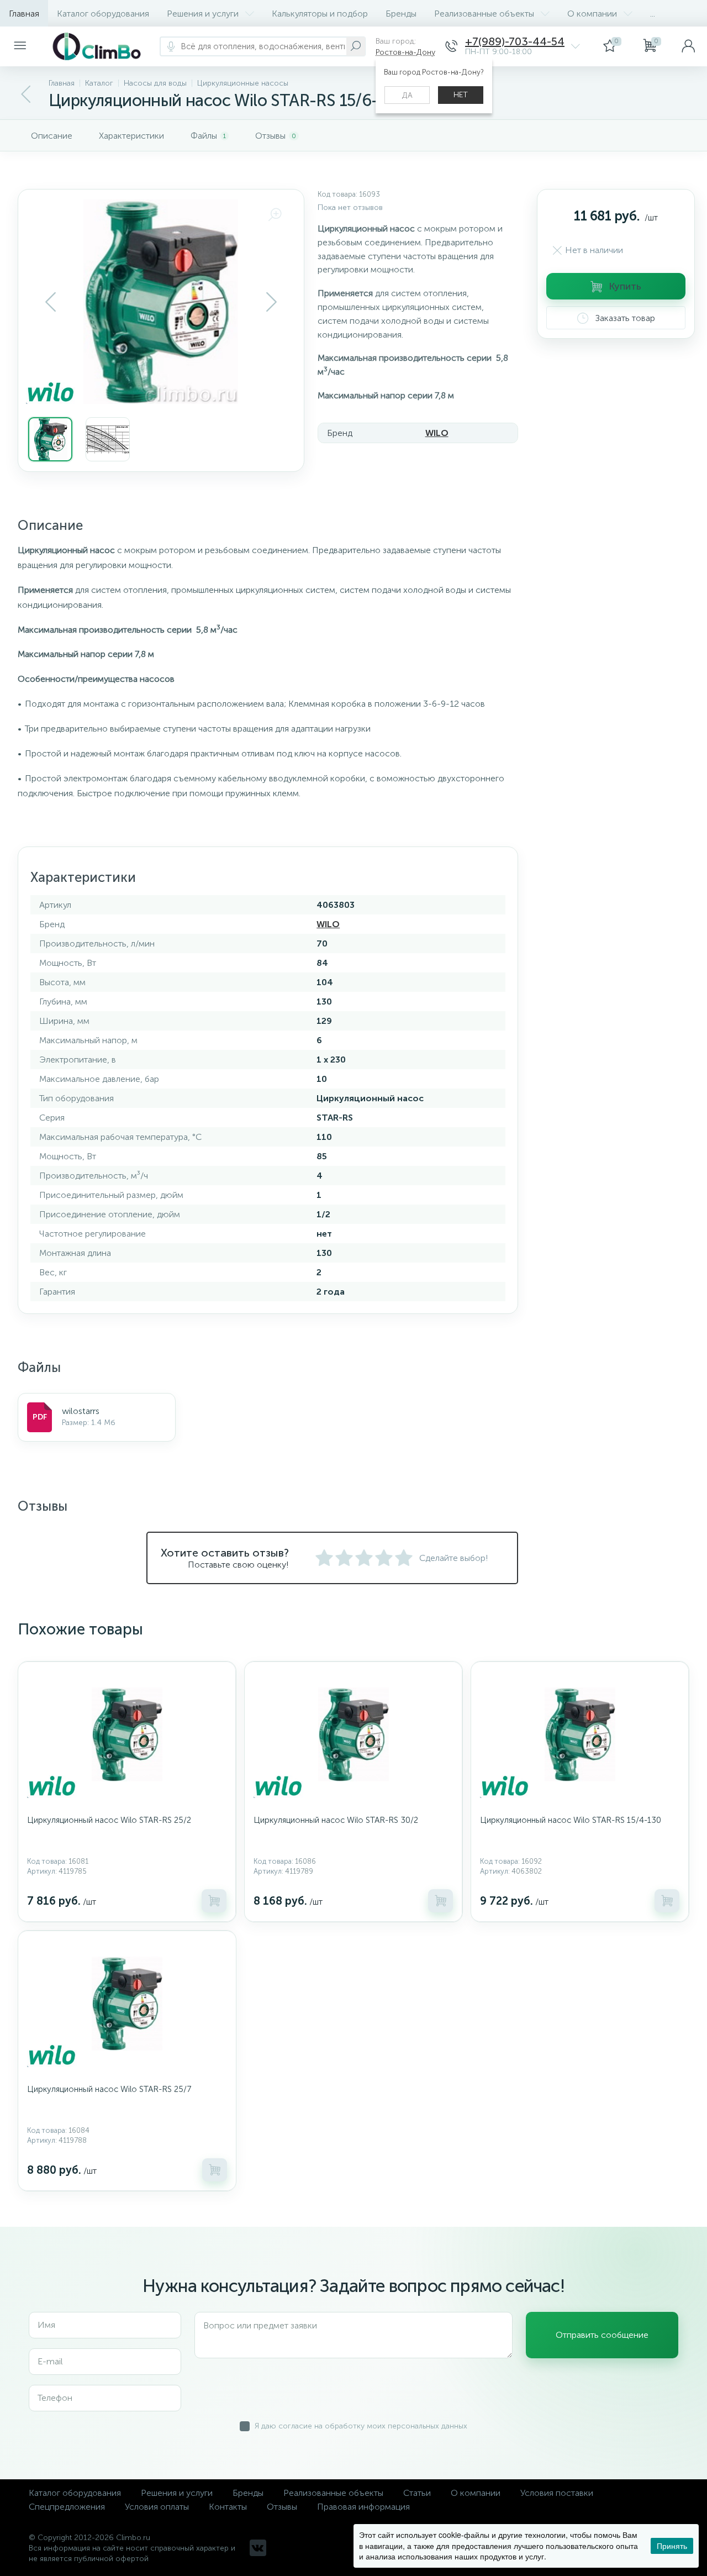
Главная (24, 14)
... (653, 14)
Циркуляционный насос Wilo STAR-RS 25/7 (109, 2089)
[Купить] (214, 1901)
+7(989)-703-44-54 (515, 42)
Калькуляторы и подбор (320, 14)
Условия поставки (557, 2493)
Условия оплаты (157, 2507)
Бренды (401, 14)
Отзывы (282, 2507)
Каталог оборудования (103, 14)
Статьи (417, 2493)
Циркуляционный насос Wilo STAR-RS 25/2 (109, 1820)
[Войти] (688, 46)
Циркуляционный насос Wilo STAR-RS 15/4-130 (571, 1820)
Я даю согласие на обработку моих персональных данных (361, 2426)
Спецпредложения (67, 2507)
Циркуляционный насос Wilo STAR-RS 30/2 (336, 1820)
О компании (592, 14)
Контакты (228, 2507)
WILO (437, 433)
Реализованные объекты (484, 14)
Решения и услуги (203, 14)
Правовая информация (363, 2507)
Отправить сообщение (602, 2335)
